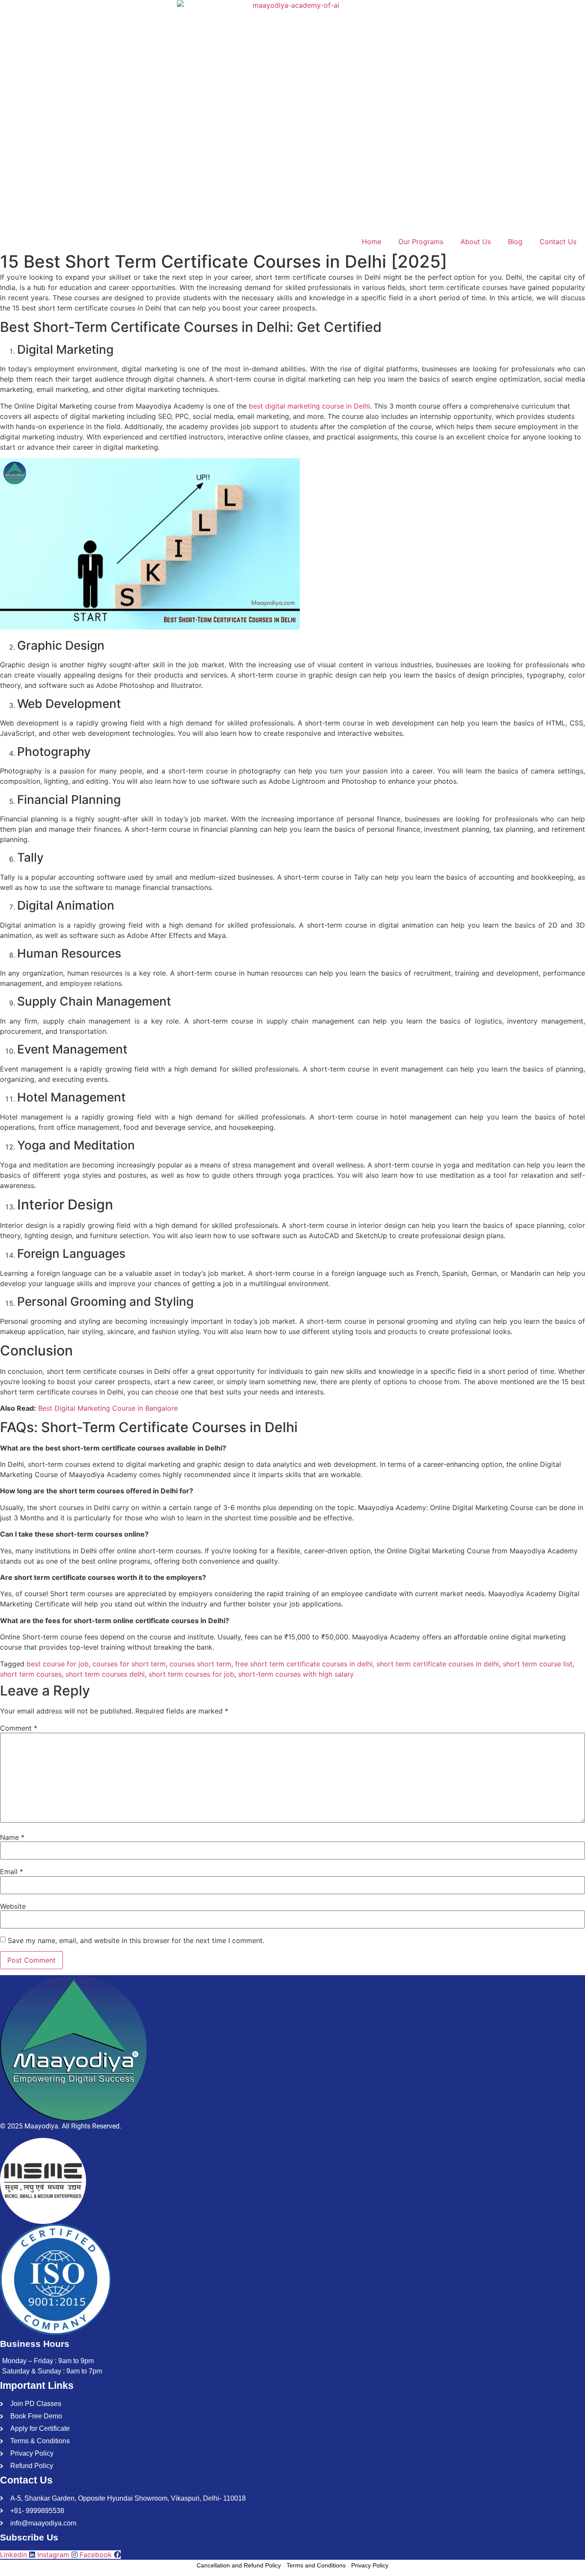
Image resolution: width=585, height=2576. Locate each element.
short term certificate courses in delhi (438, 1664)
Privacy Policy (370, 2565)
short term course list (538, 1664)
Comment (19, 1728)
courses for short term (129, 1664)
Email (12, 1872)
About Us (476, 242)
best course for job (58, 1664)
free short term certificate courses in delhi (304, 1664)
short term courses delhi (105, 1674)
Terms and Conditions (316, 2565)
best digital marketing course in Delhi (309, 406)
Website (13, 1906)
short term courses (31, 1674)
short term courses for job (191, 1674)
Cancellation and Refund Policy (239, 2565)
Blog (515, 242)
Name (12, 1837)
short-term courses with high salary (296, 1674)
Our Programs (421, 242)
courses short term (200, 1664)
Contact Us (558, 242)
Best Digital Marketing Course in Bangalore (108, 1408)
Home (372, 242)
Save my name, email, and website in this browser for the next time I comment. (136, 1940)
